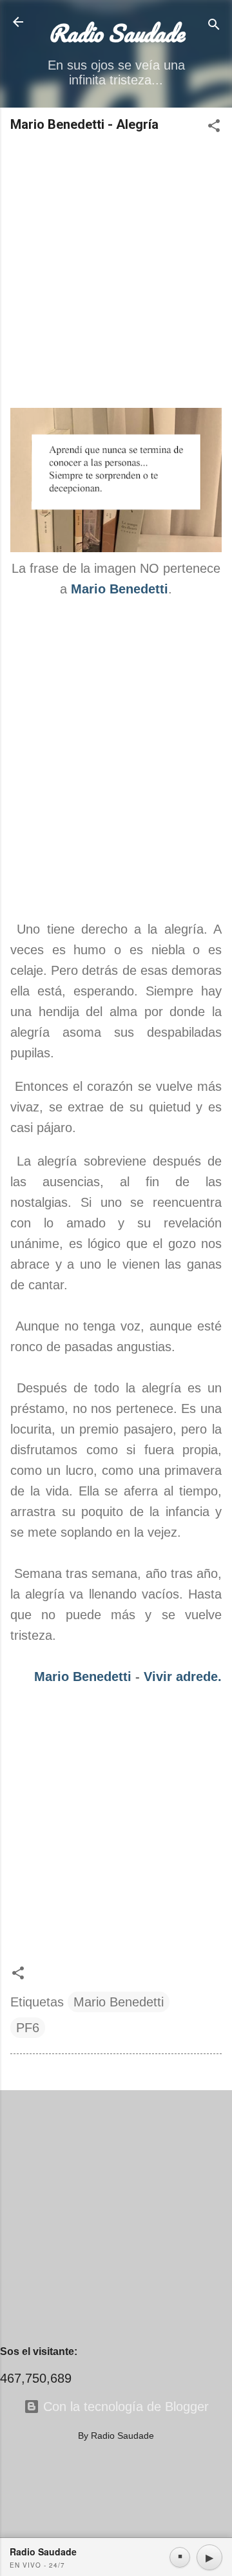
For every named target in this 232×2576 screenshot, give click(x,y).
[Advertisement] (116, 271)
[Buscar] (214, 26)
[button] (214, 127)
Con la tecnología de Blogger (124, 2407)
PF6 (28, 2028)
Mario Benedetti (120, 589)
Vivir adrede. (183, 1677)
